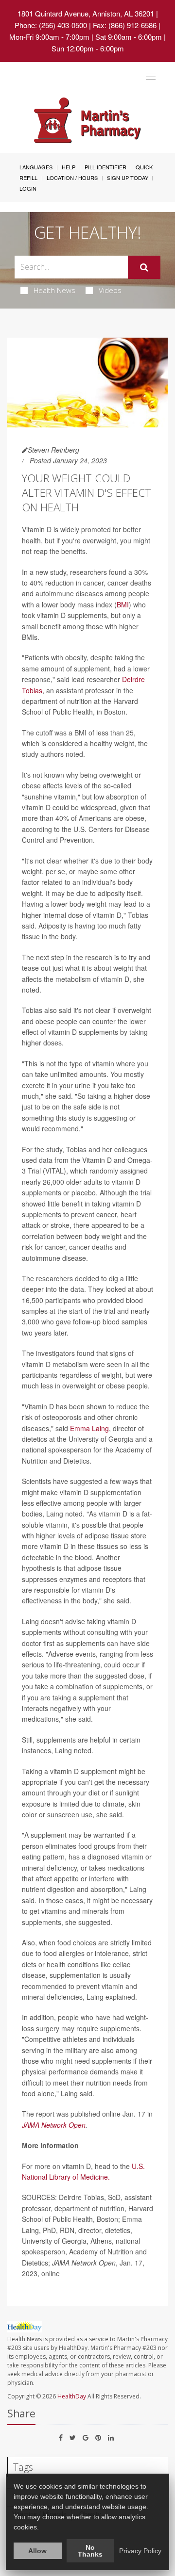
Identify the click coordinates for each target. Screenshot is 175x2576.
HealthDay (72, 2396)
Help (69, 167)
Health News (54, 290)
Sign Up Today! (128, 178)
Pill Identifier (105, 167)
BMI (123, 604)
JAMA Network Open (54, 2125)
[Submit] (144, 267)
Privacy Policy (140, 2551)
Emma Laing (89, 1428)
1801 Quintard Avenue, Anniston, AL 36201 (86, 13)
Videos (110, 290)
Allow (37, 2551)
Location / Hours (72, 178)
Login (28, 188)
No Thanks (90, 2551)
